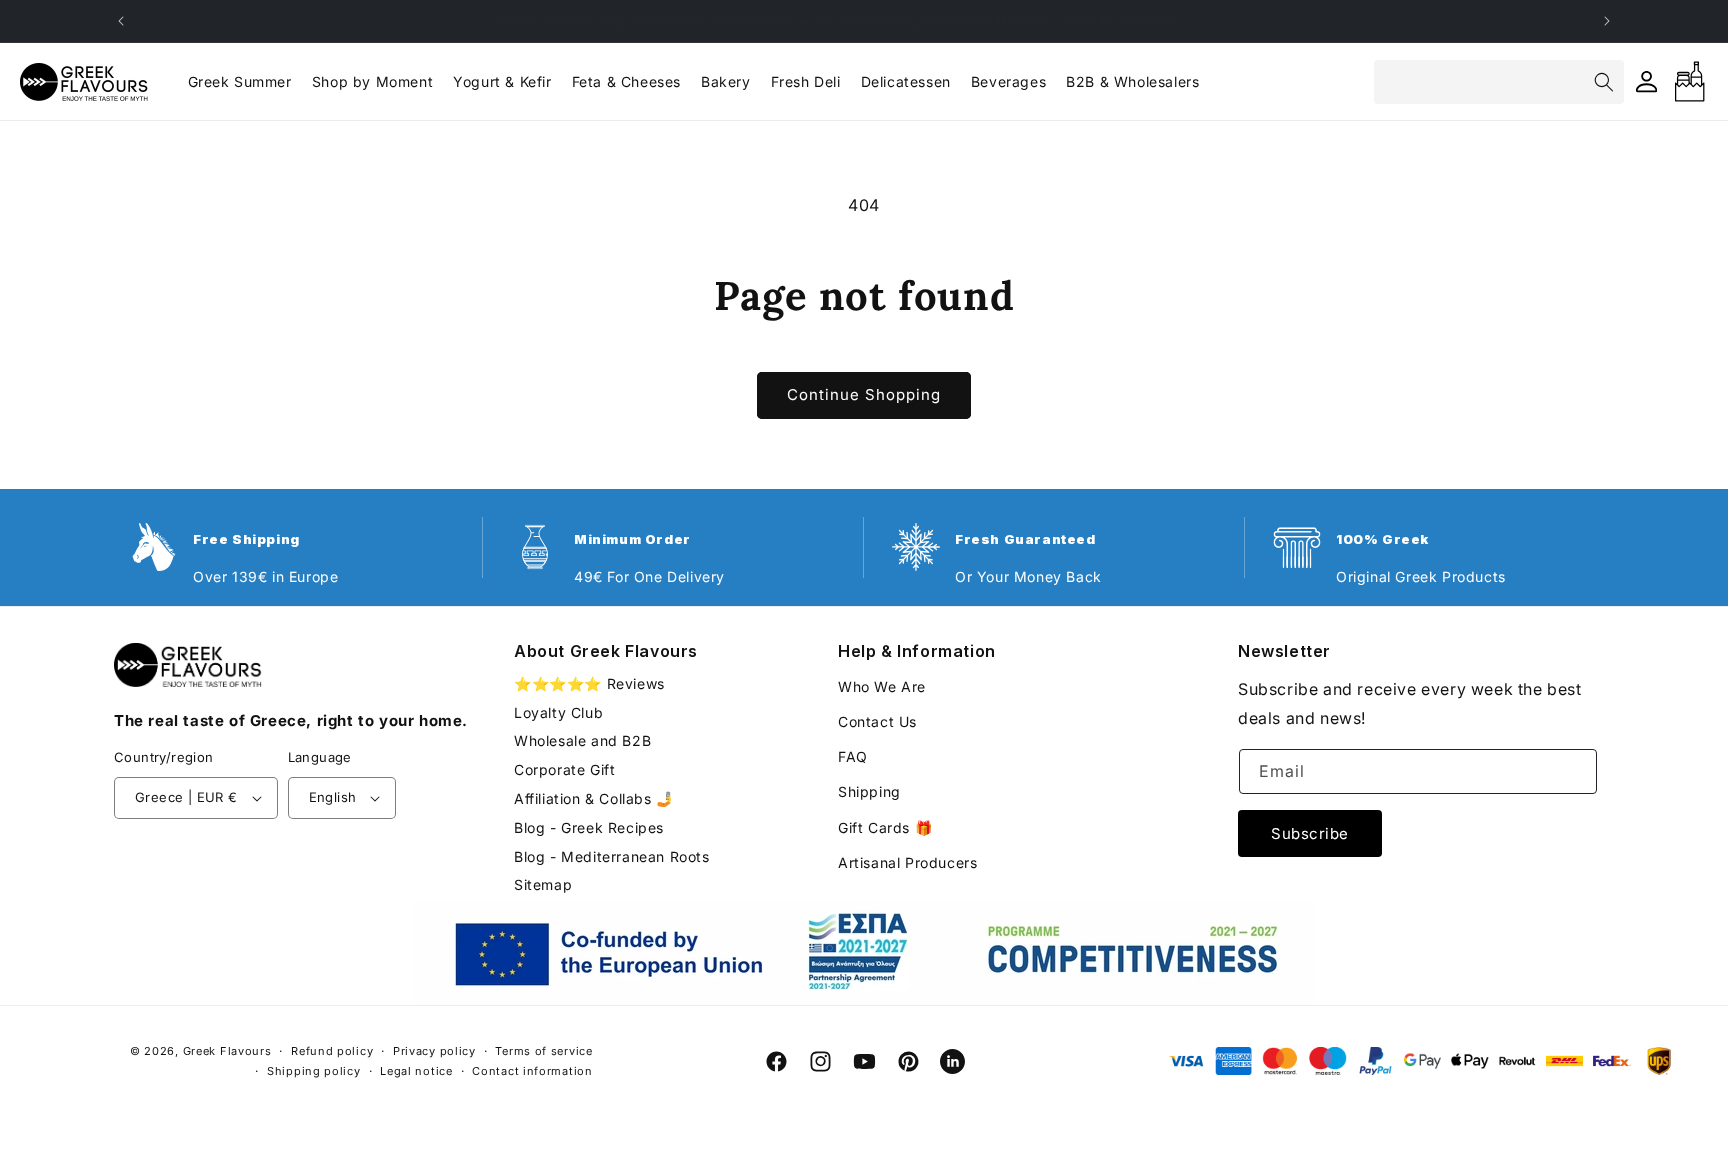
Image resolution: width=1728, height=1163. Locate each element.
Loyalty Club (558, 712)
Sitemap (543, 884)
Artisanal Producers (907, 862)
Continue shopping (864, 394)
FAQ (853, 756)
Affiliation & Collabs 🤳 (594, 798)
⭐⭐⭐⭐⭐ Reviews (589, 684)
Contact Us (877, 721)
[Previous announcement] (121, 21)
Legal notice (416, 1071)
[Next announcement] (1607, 21)
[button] (372, 82)
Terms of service (543, 1051)
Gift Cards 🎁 (885, 827)
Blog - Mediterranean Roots (612, 856)
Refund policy (332, 1051)
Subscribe (1310, 833)
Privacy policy (434, 1051)
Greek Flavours (227, 1051)
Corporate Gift (564, 769)
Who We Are (882, 686)
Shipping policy (314, 1071)
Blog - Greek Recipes (589, 827)
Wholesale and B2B (582, 740)
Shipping (869, 791)
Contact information (532, 1071)
